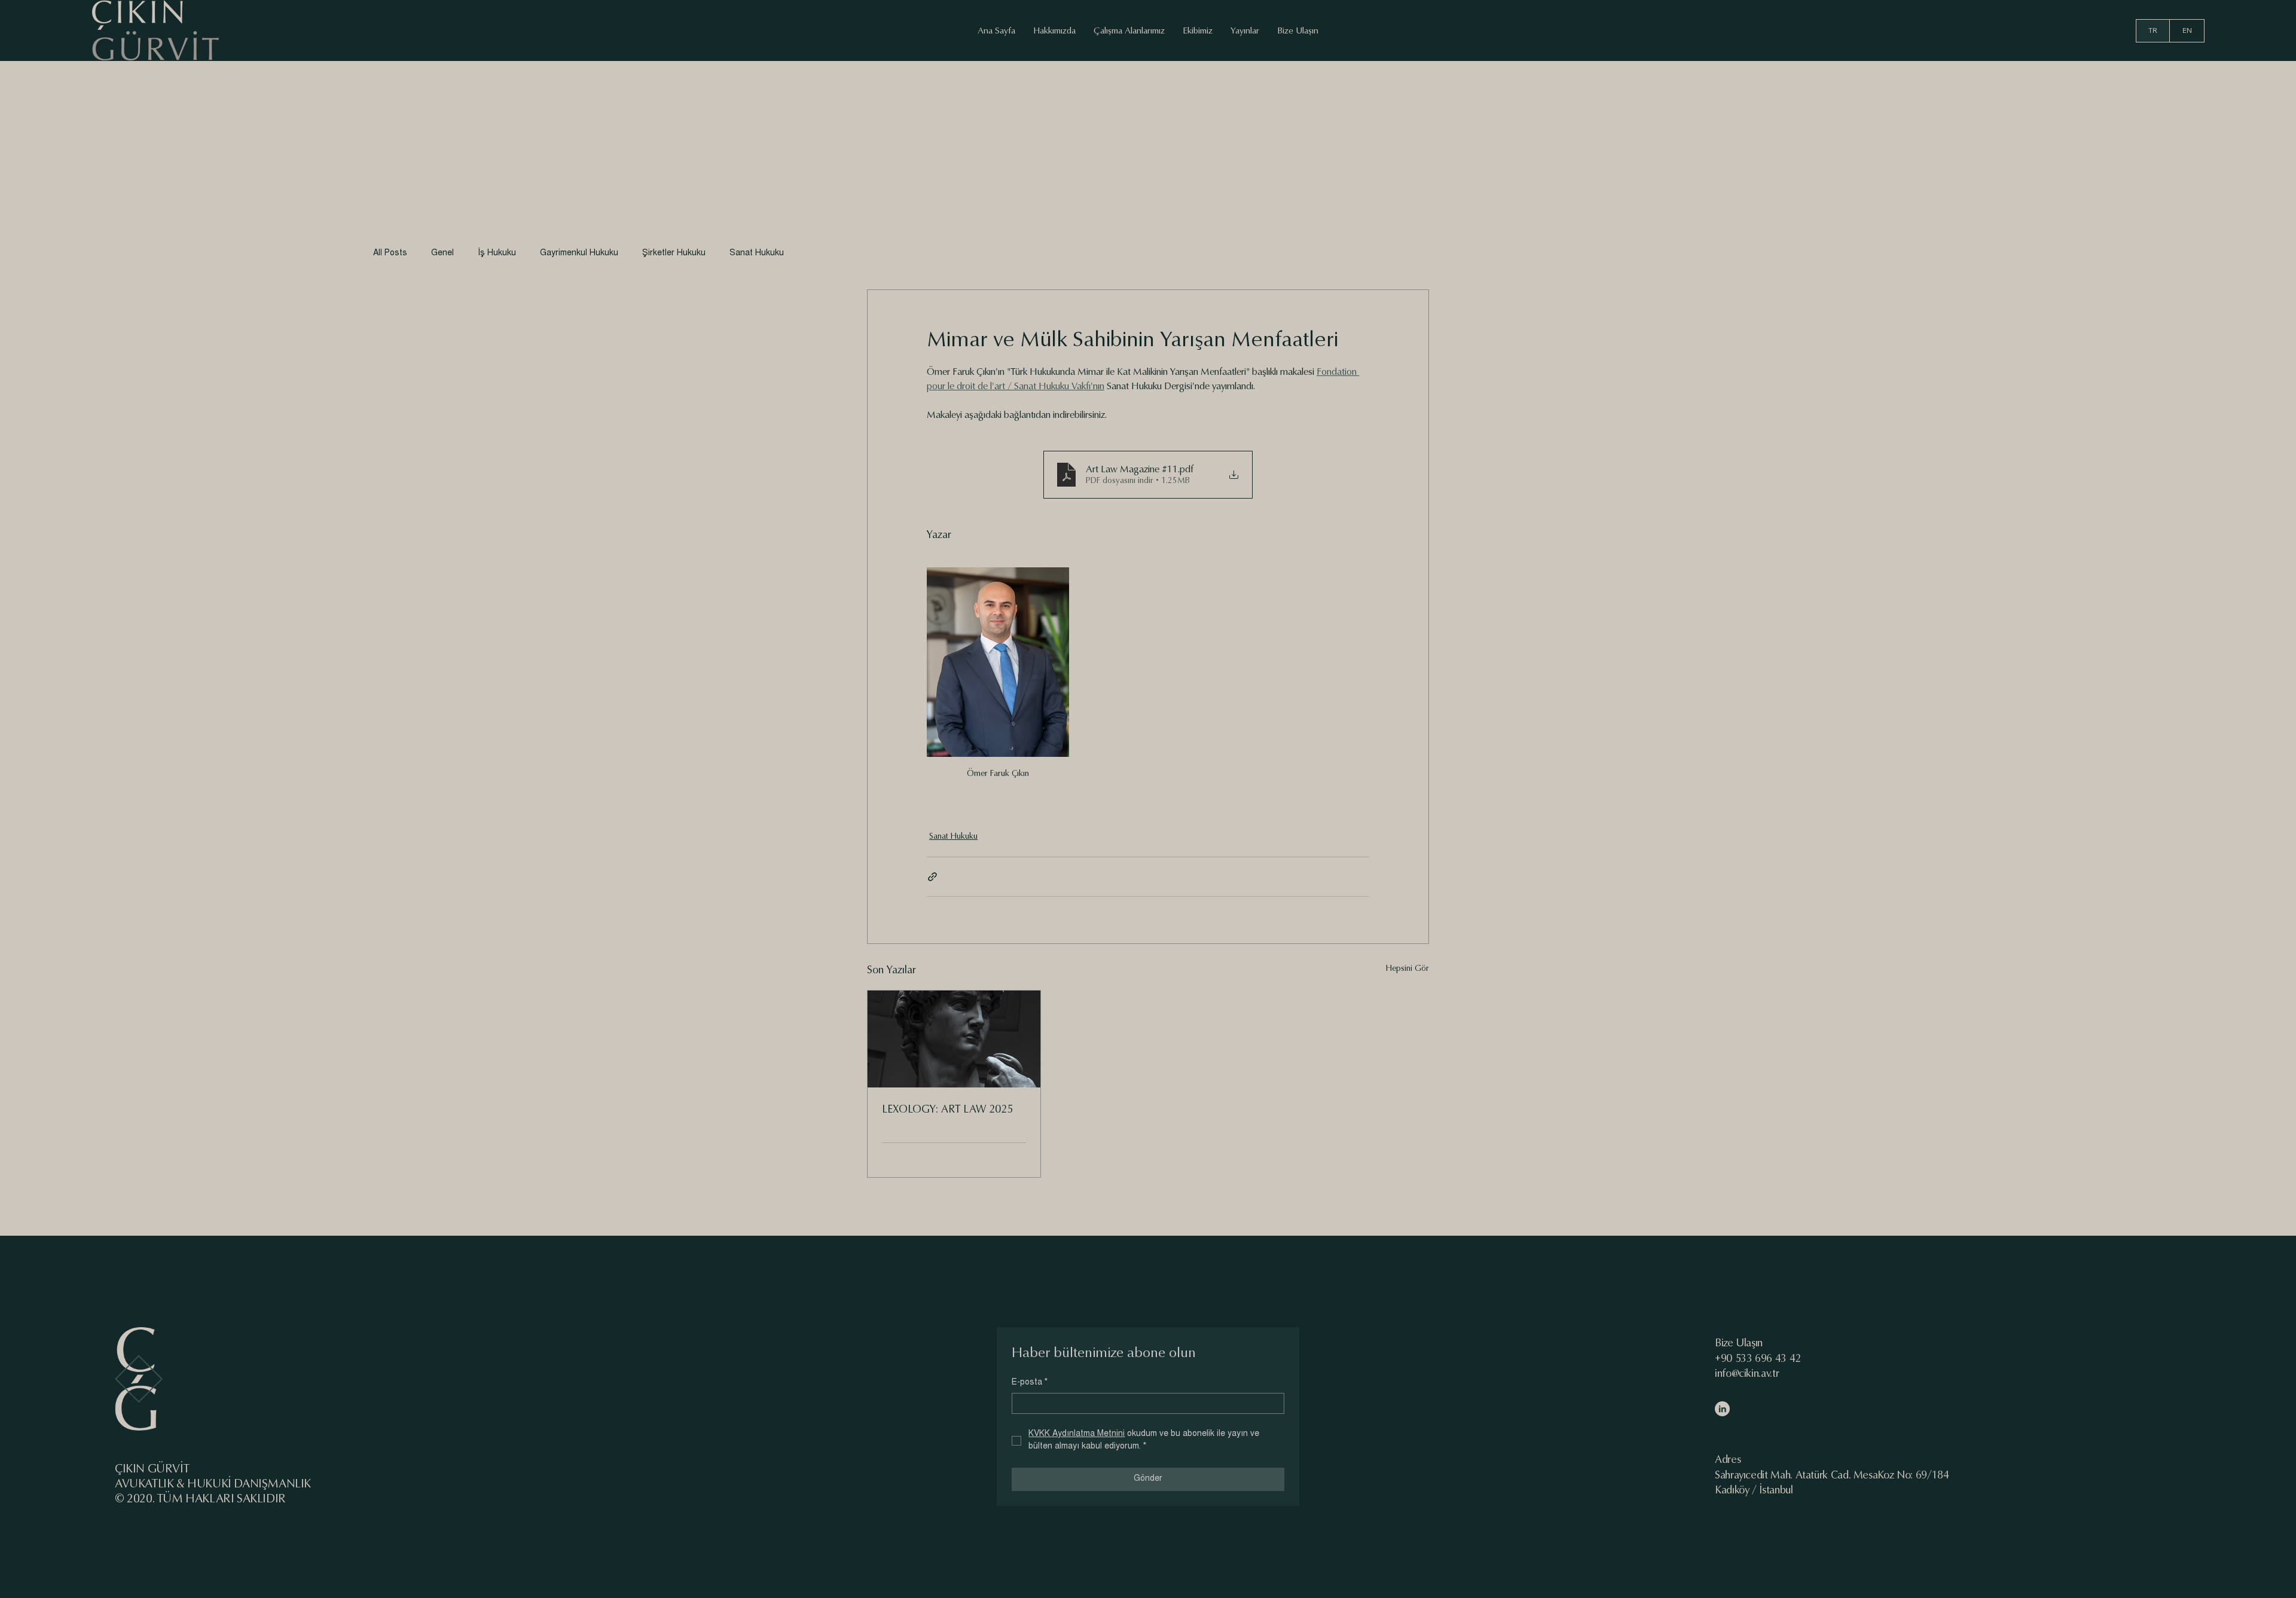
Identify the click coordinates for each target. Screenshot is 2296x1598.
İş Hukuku (497, 253)
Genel (442, 253)
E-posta (1030, 1383)
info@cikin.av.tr (1747, 1374)
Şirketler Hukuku (674, 253)
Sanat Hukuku (757, 253)
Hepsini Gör (1407, 968)
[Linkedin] (1722, 1409)
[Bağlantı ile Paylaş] (932, 877)
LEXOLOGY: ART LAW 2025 (947, 1109)
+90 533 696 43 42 (1758, 1359)
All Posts (390, 253)
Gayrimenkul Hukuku (579, 253)
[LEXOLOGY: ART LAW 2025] (954, 1039)
